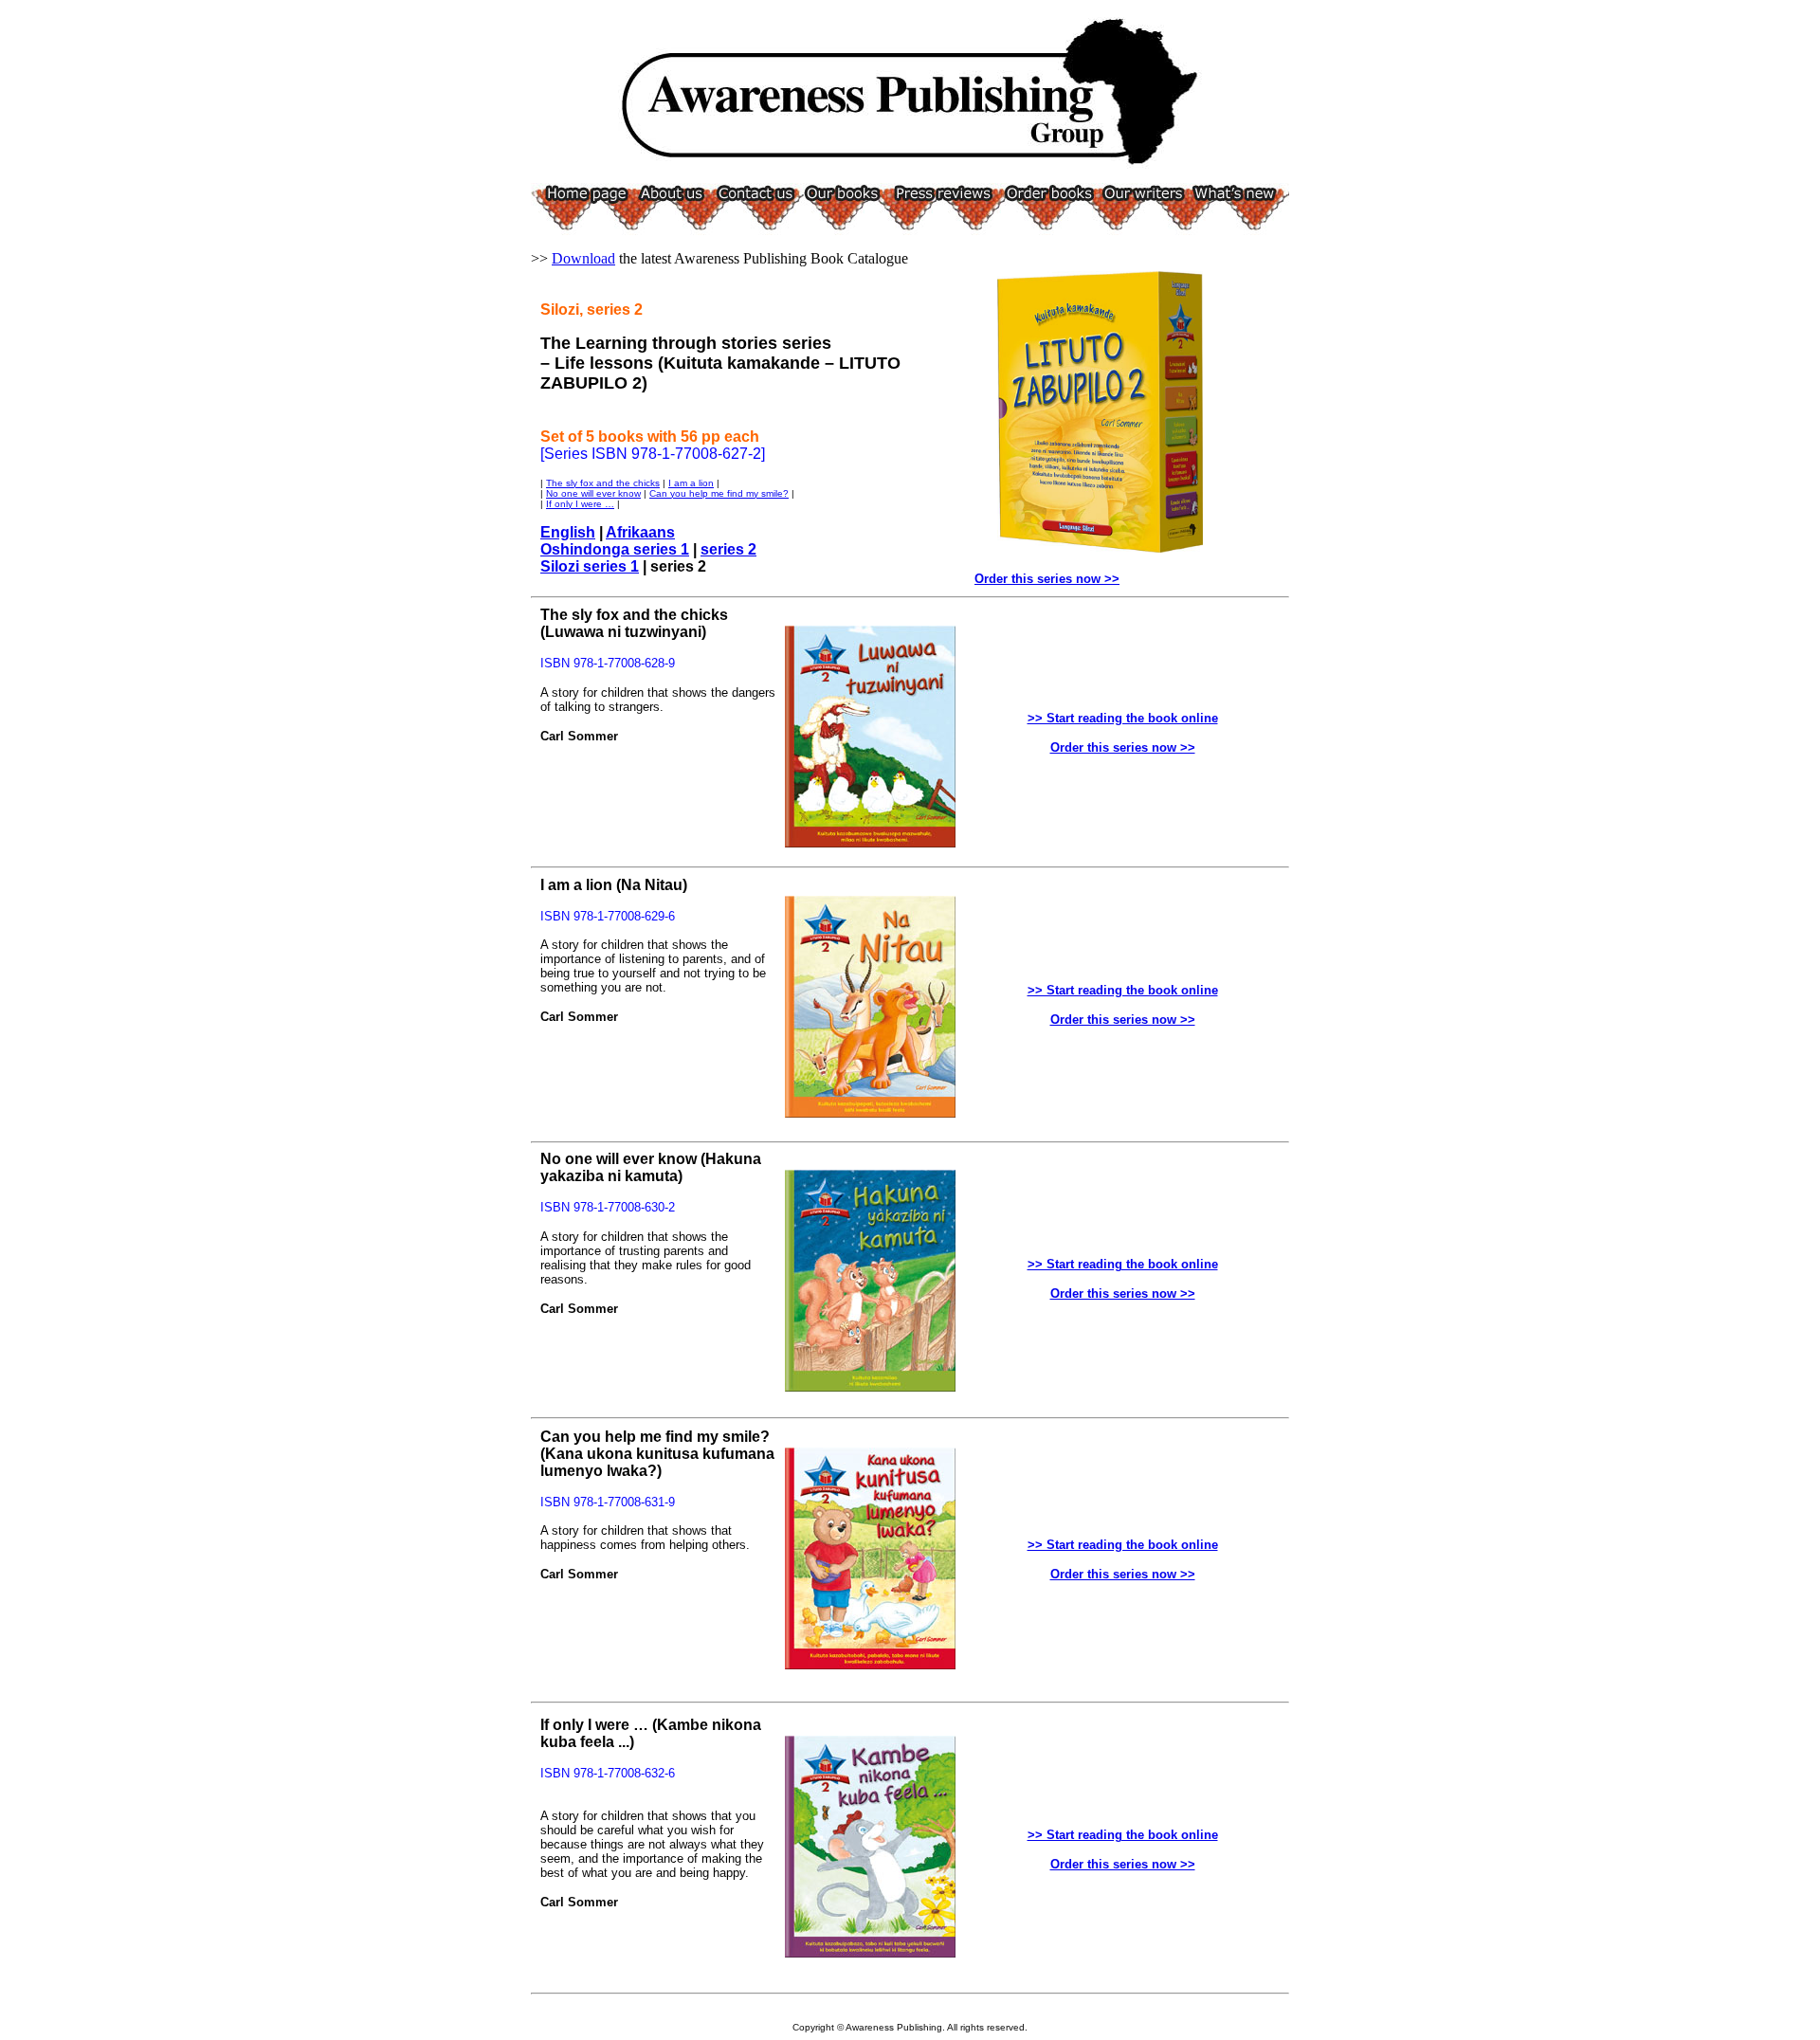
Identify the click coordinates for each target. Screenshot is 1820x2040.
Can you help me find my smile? (719, 493)
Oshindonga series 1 (615, 549)
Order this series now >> (1047, 579)
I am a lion (691, 483)
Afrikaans (640, 532)
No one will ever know (593, 493)
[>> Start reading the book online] (870, 842)
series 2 (728, 549)
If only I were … (580, 504)
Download (583, 258)
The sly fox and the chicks (603, 483)
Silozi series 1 (590, 566)
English (568, 532)
